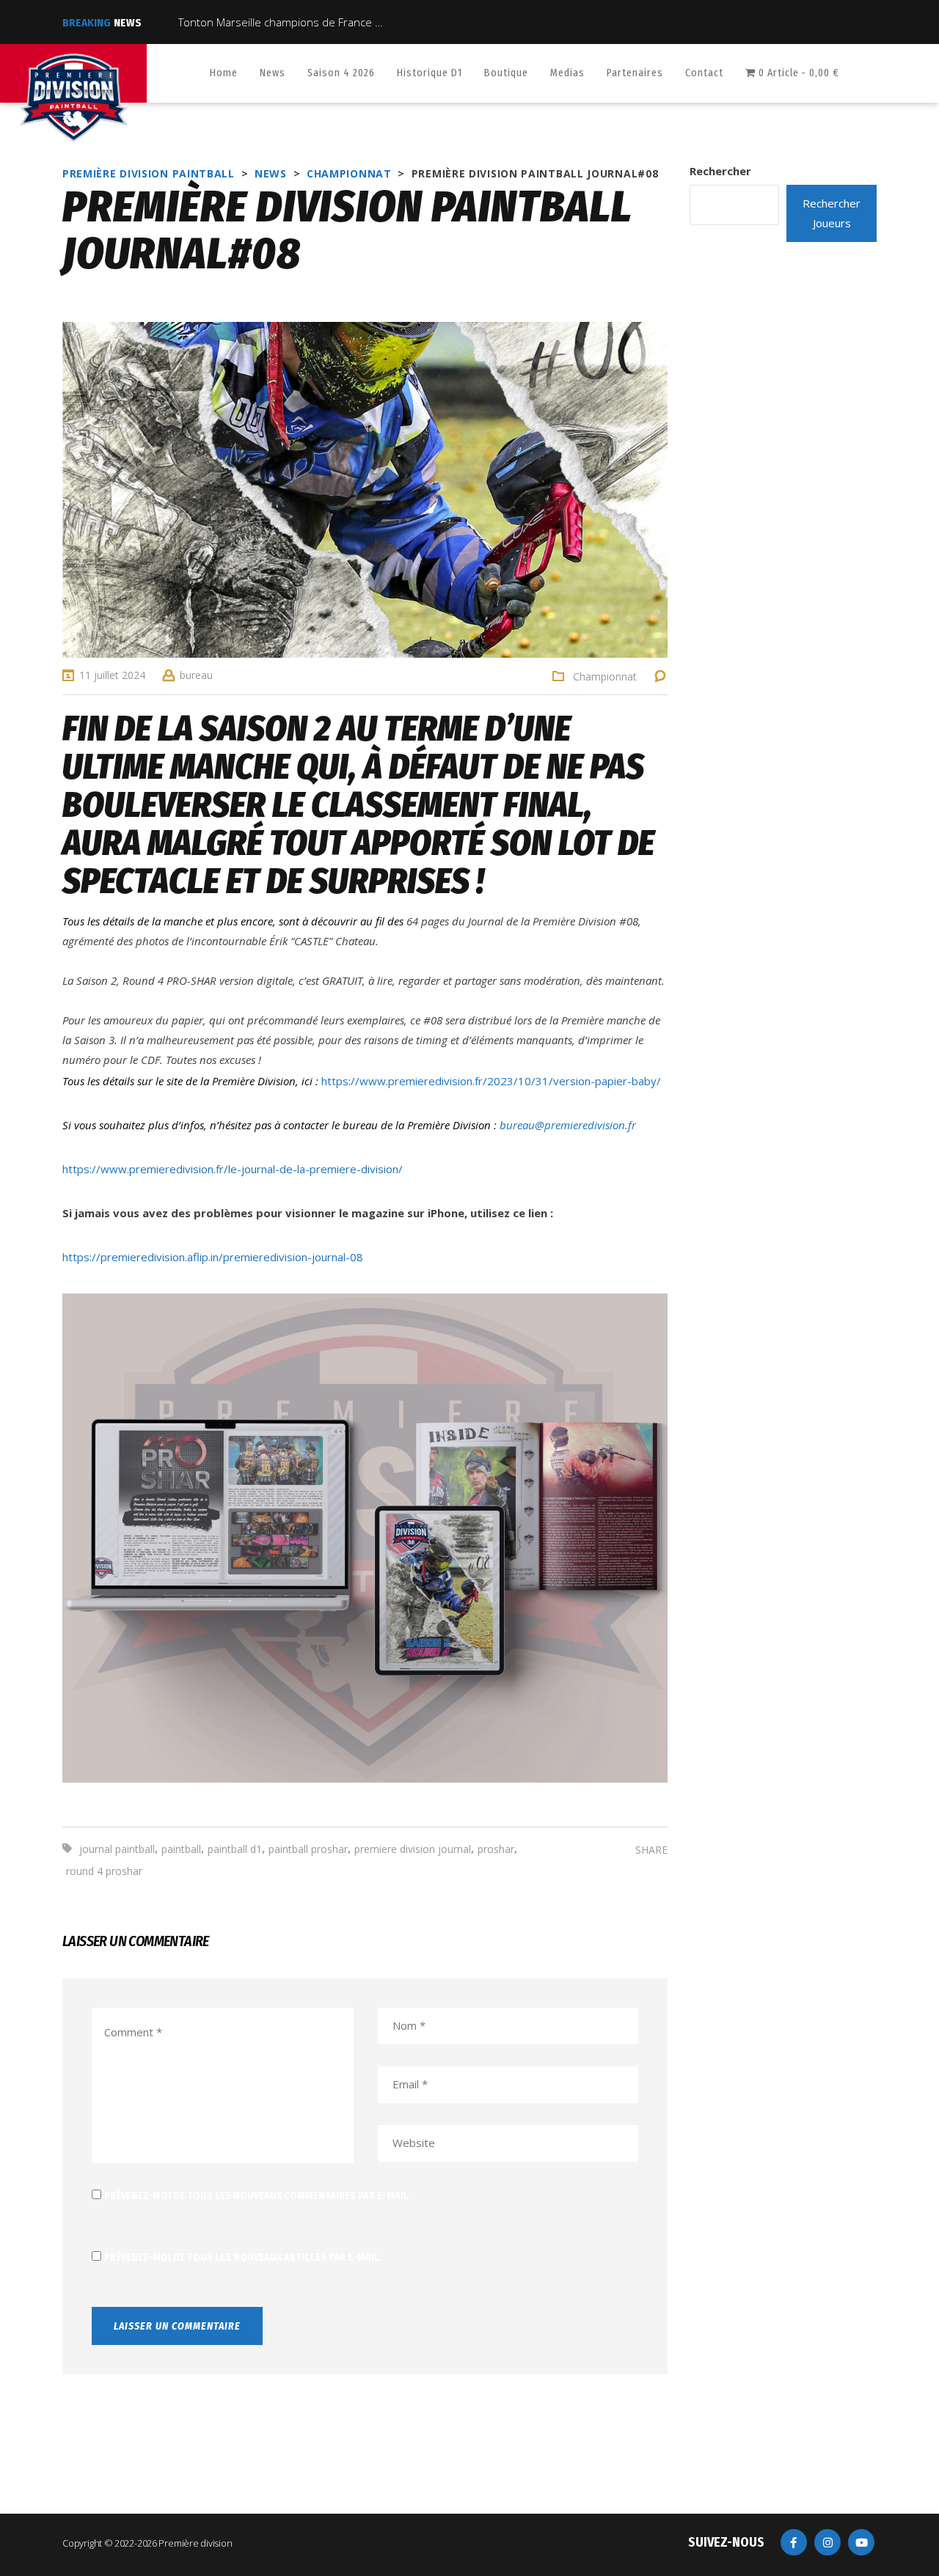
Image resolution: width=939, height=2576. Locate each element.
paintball (181, 1849)
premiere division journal (413, 1849)
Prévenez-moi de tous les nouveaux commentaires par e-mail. (258, 2196)
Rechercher (720, 171)
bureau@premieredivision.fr (568, 1125)
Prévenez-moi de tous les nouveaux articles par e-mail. (243, 2257)
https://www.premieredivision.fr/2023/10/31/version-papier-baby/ (491, 1081)
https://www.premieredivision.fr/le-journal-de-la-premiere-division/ (233, 1169)
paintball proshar (308, 1849)
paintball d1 (235, 1849)
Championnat (605, 677)
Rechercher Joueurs (832, 213)
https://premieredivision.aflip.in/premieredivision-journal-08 (213, 1257)
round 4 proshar (104, 1871)
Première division (195, 2543)
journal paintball (117, 1849)
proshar (496, 1849)
